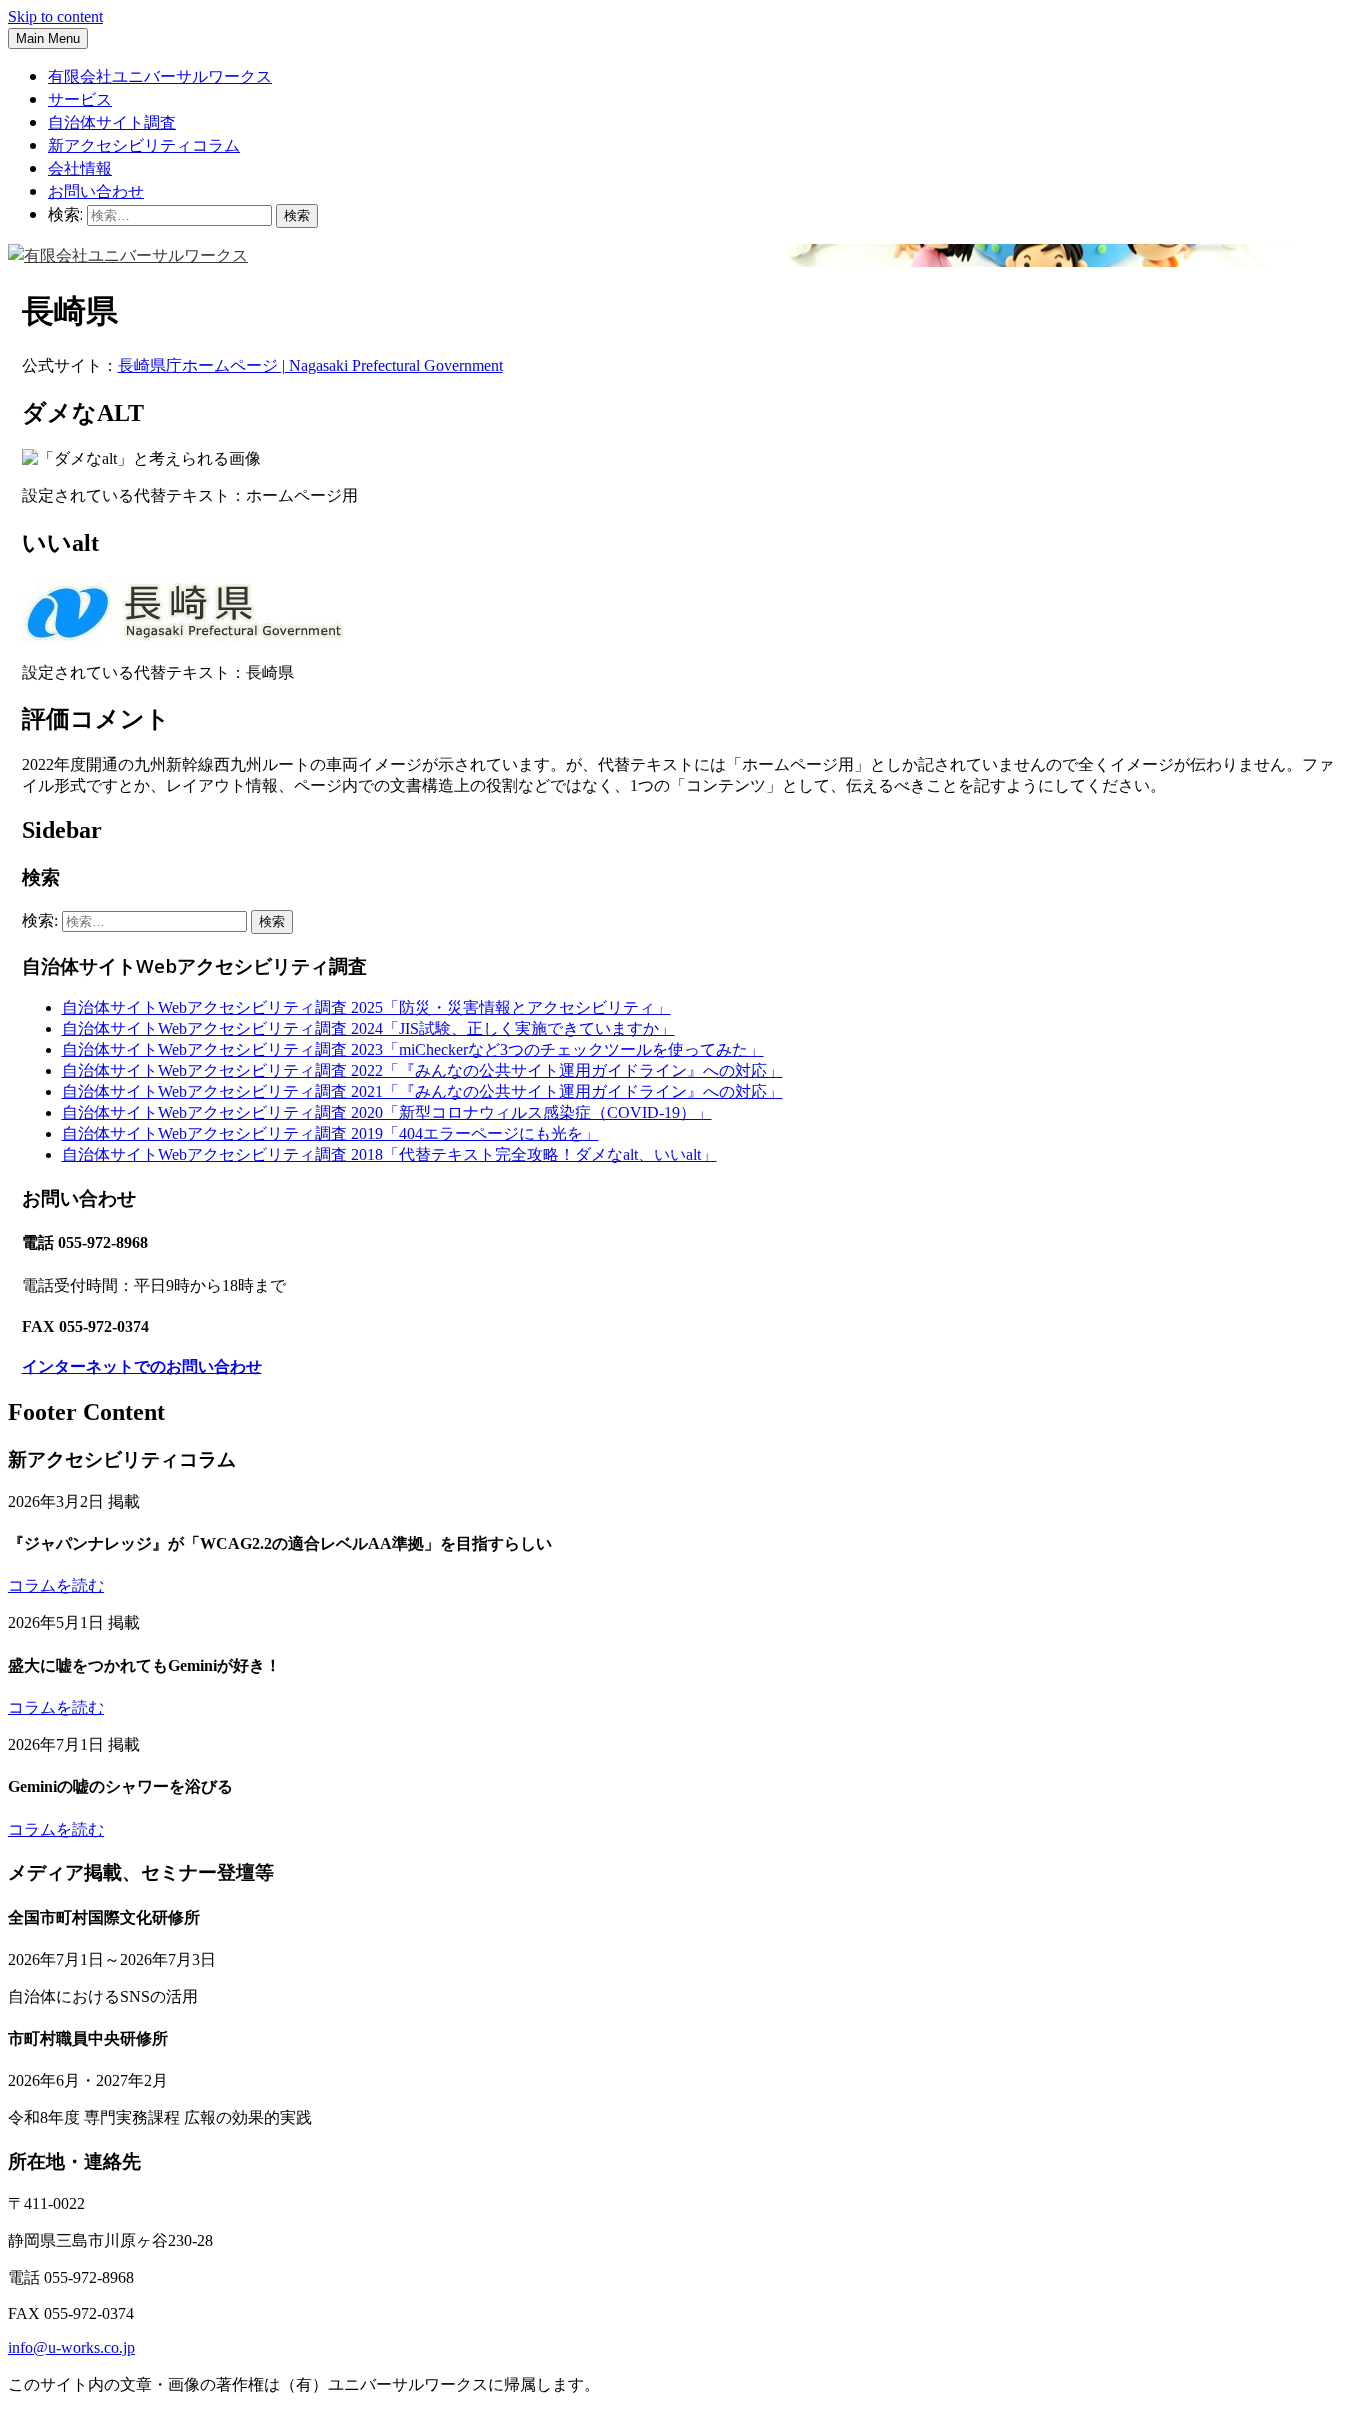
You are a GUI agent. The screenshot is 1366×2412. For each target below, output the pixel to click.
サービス (80, 99)
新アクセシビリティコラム (144, 145)
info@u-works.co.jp (71, 2347)
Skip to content (55, 16)
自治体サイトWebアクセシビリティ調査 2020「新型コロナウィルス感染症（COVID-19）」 (387, 1112)
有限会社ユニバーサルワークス (160, 76)
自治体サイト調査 (112, 122)
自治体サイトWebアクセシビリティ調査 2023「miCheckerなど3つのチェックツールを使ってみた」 (413, 1049)
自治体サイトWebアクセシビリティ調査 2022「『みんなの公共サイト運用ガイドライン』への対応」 (422, 1070)
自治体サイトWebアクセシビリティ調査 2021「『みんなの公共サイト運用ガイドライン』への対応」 (422, 1091)
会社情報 (80, 168)
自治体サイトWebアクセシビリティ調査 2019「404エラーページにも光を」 (330, 1133)
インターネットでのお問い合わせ (142, 1366)
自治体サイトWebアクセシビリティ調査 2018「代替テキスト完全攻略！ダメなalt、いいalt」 (389, 1154)
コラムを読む (56, 1585)
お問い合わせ (96, 191)
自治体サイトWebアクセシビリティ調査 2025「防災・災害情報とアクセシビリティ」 (366, 1007)
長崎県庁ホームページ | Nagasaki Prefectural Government (310, 365)
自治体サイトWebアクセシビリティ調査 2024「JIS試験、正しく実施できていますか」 (368, 1028)
